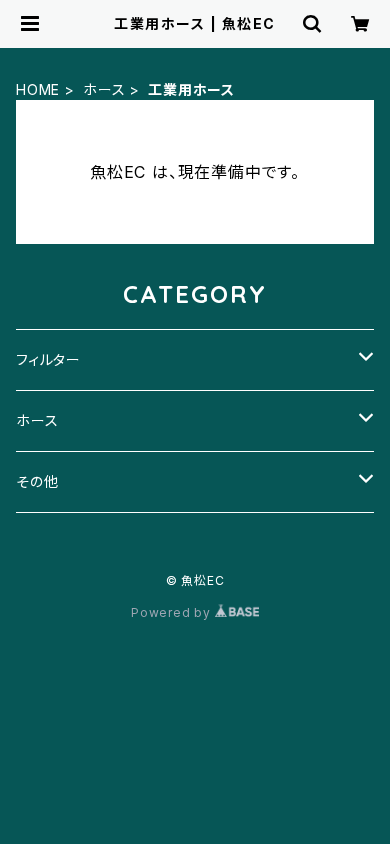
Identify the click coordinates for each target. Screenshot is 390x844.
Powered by (173, 612)
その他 (37, 481)
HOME (38, 89)
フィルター (48, 359)
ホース (104, 89)
